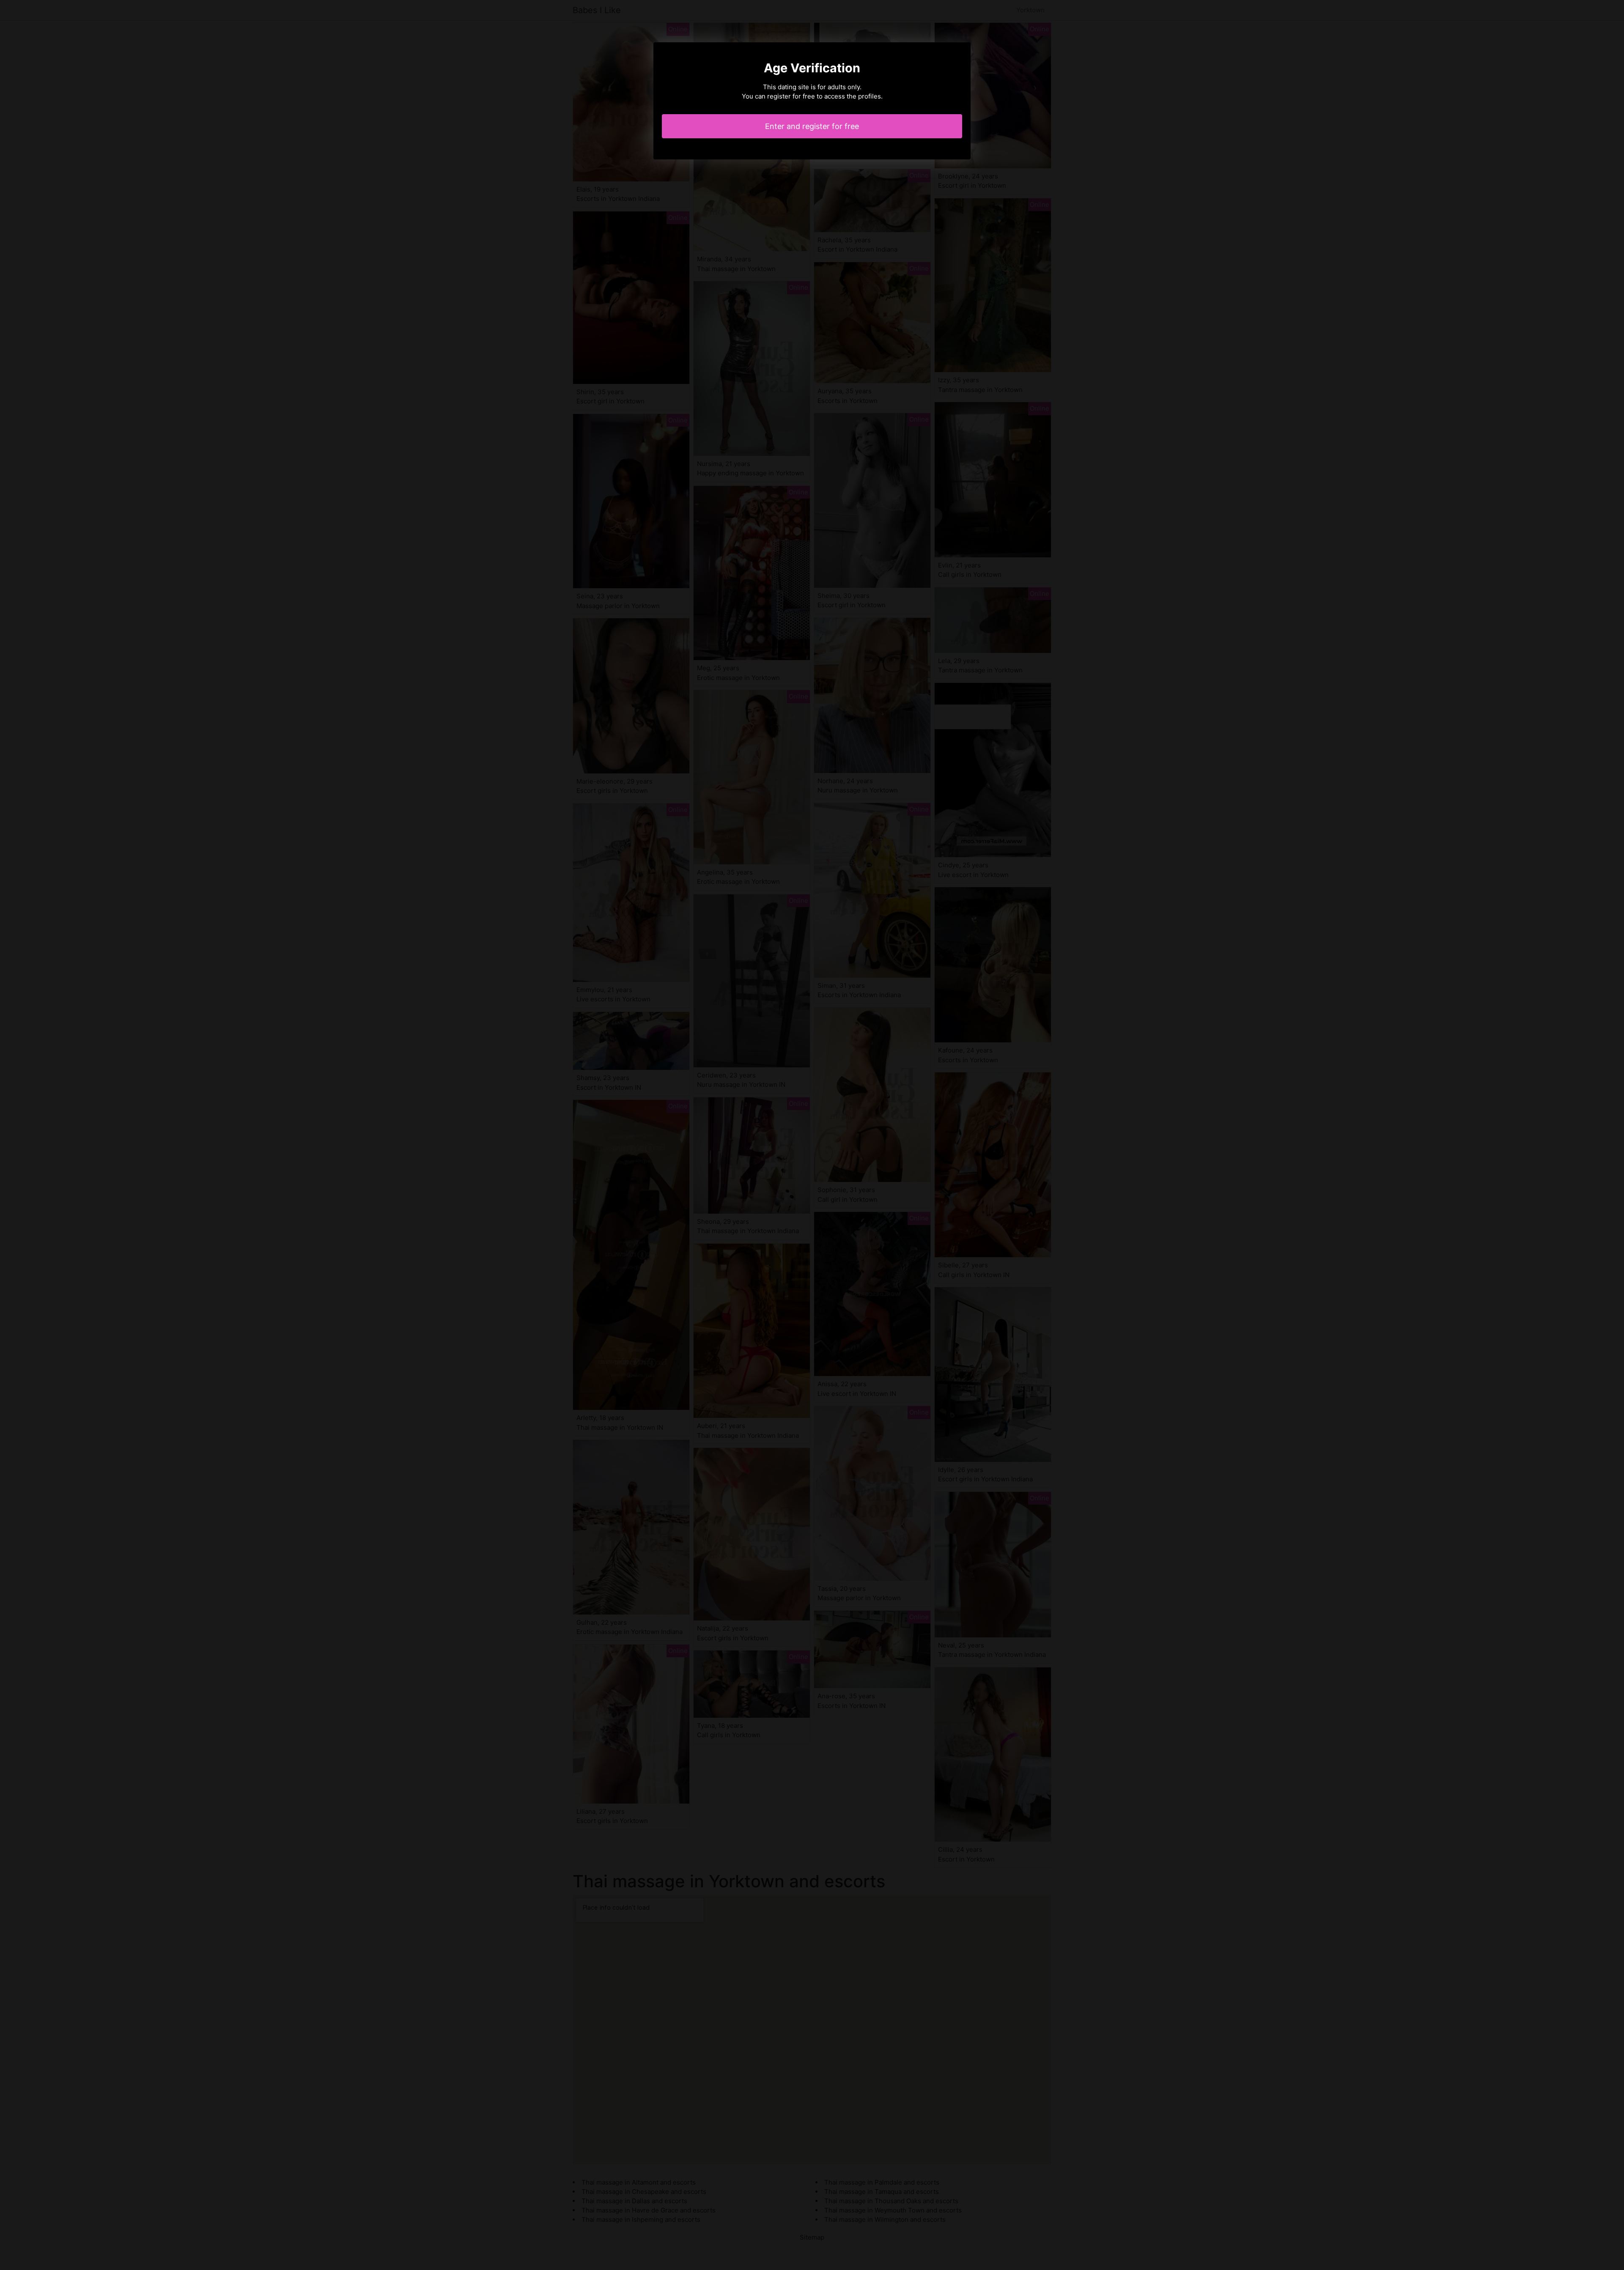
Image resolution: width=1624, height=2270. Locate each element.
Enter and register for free (812, 126)
